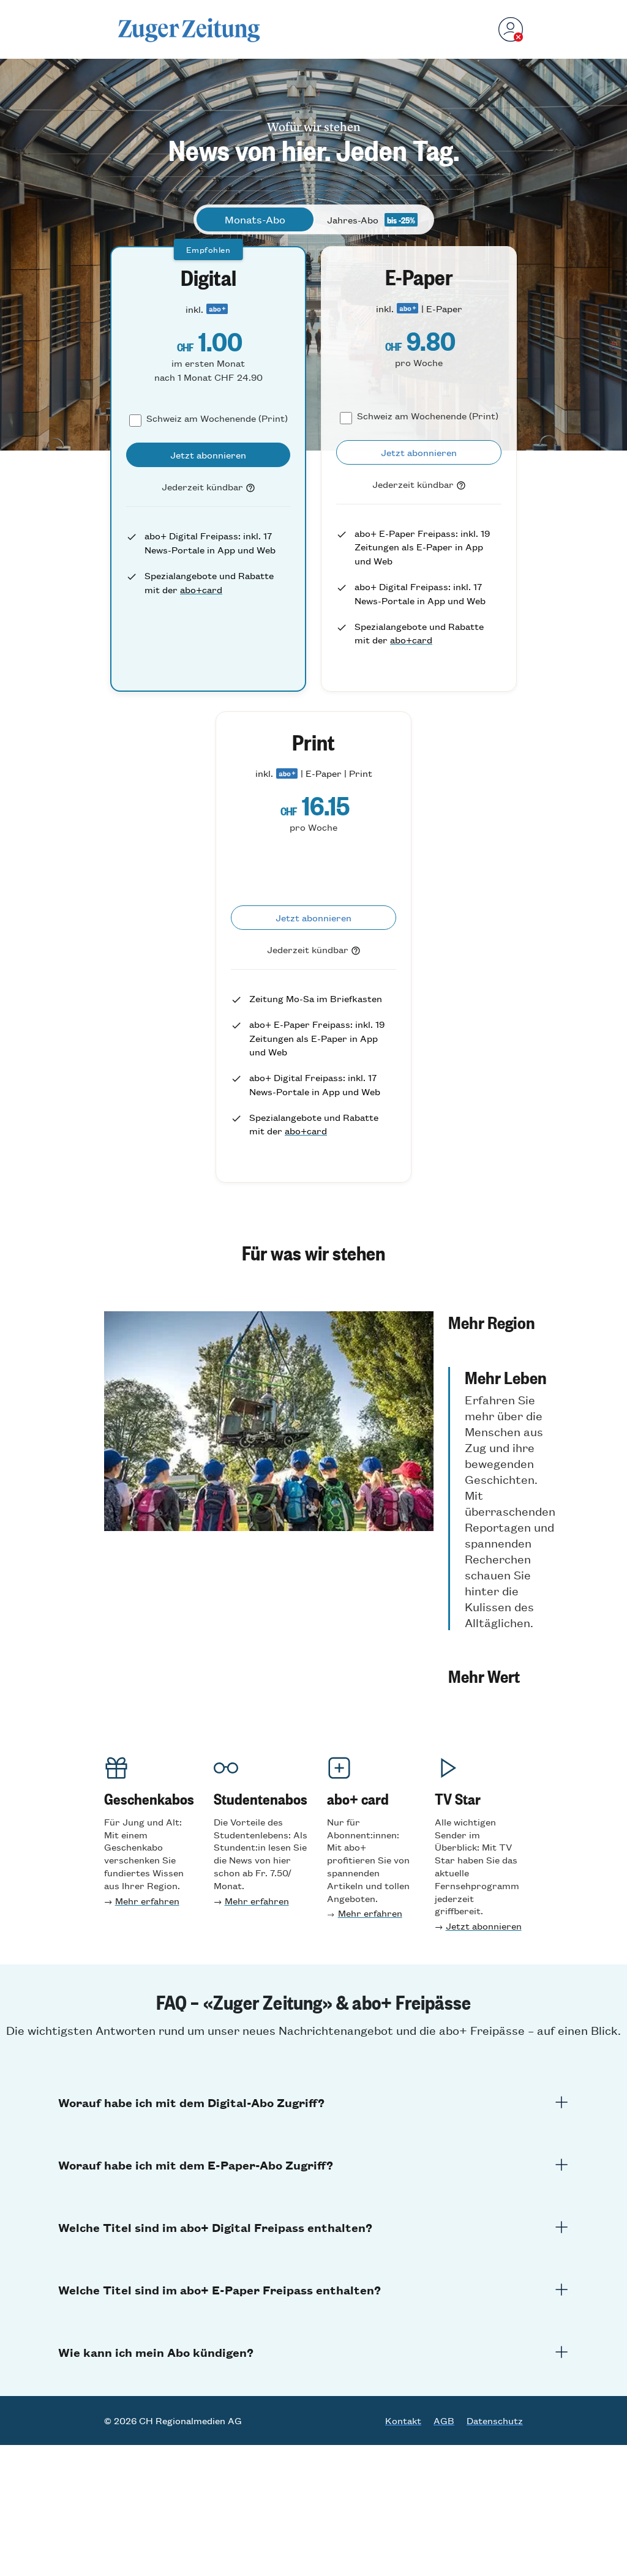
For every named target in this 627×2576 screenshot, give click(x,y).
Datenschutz (495, 2421)
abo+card (201, 589)
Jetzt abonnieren (484, 1926)
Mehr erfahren (147, 1900)
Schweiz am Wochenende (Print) (217, 418)
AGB (444, 2421)
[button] (502, 1322)
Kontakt (403, 2421)
